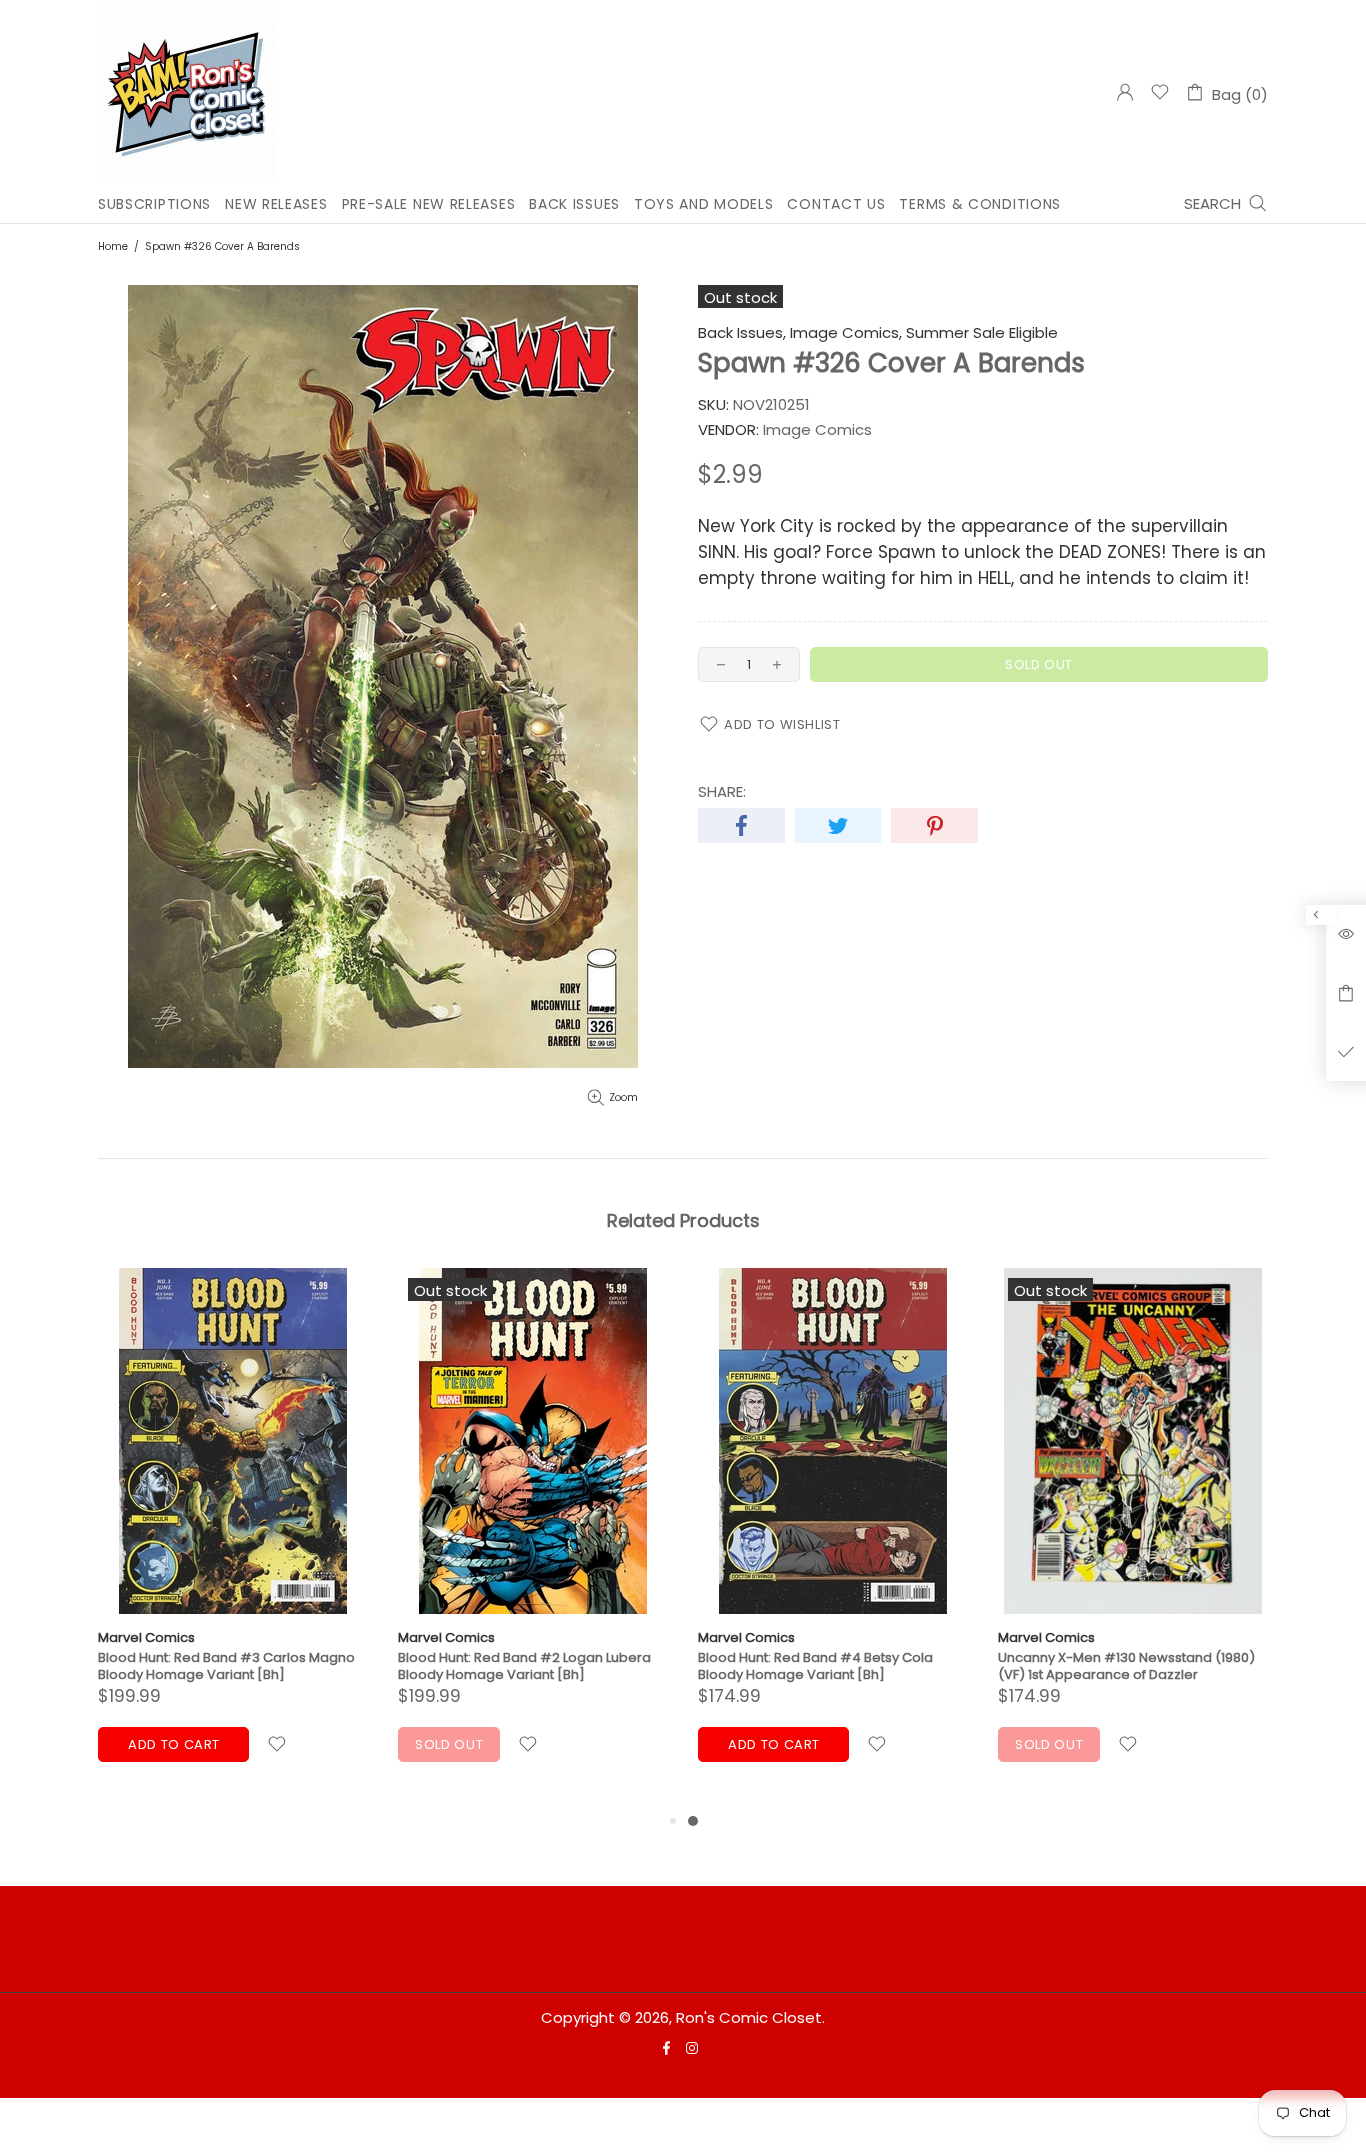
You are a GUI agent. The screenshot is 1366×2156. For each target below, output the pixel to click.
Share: (722, 792)
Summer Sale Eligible (982, 333)
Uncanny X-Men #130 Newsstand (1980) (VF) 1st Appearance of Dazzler (1126, 1666)
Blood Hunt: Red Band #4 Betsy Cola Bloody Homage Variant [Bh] (815, 1666)
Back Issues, (742, 333)
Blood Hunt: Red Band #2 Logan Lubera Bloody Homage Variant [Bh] (524, 1666)
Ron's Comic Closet (188, 92)
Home (113, 246)
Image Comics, (846, 333)
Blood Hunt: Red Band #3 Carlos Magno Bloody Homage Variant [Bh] (226, 1666)
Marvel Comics (146, 1637)
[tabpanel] (833, 1538)
